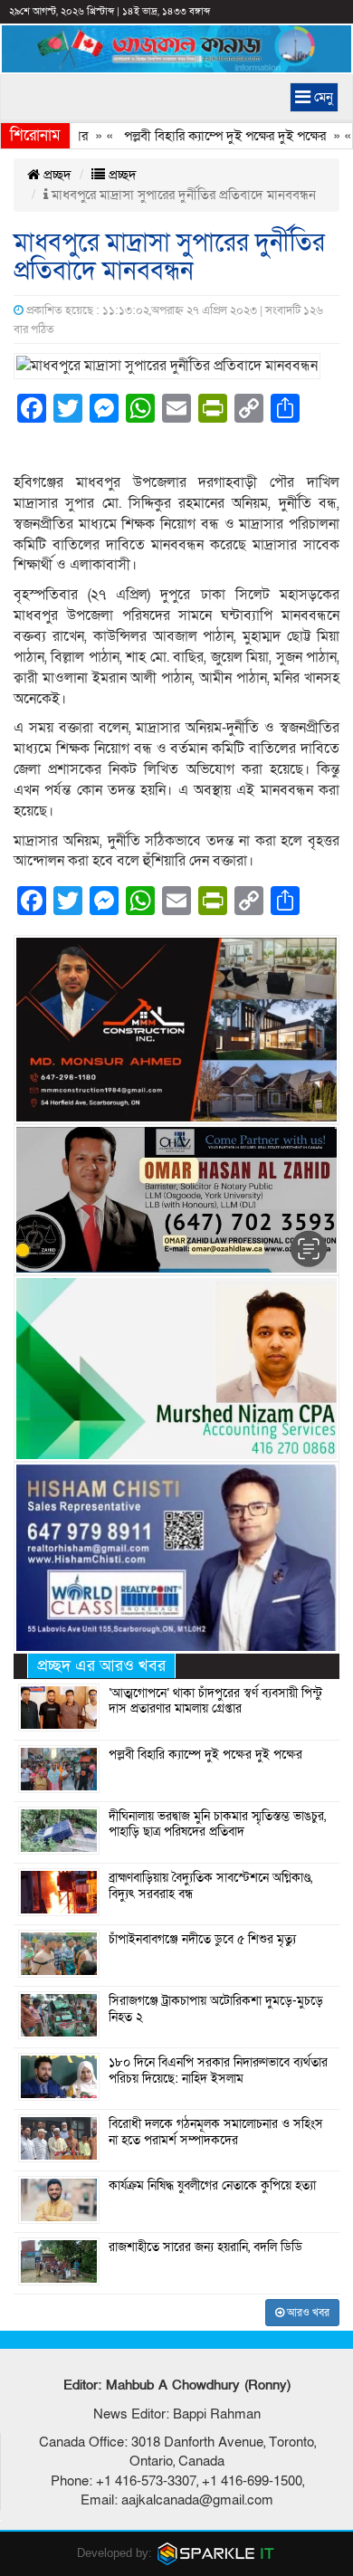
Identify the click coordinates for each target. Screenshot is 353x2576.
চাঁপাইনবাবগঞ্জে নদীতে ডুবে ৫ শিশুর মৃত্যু (202, 1940)
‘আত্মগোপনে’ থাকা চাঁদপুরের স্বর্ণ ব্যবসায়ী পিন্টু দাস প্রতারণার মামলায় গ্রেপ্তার (215, 1702)
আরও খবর (307, 2313)
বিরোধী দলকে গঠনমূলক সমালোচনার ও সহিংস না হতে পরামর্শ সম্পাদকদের (216, 2132)
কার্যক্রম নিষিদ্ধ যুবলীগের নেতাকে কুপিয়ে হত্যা (212, 2186)
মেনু (322, 97)
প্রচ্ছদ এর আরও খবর (101, 1666)
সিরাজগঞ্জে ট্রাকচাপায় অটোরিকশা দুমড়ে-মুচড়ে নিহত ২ (216, 2009)
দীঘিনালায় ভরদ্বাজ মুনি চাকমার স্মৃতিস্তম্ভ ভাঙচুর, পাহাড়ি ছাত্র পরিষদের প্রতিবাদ (217, 1825)
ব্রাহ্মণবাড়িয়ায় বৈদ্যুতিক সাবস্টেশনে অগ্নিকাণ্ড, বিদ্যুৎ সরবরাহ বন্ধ (210, 1886)
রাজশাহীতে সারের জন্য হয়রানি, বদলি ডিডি (205, 2247)
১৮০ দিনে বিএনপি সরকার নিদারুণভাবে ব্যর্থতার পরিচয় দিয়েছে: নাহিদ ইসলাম (218, 2071)
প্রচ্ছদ (56, 175)
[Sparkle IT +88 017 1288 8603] (216, 2553)
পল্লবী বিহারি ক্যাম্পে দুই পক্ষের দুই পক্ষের (206, 136)
